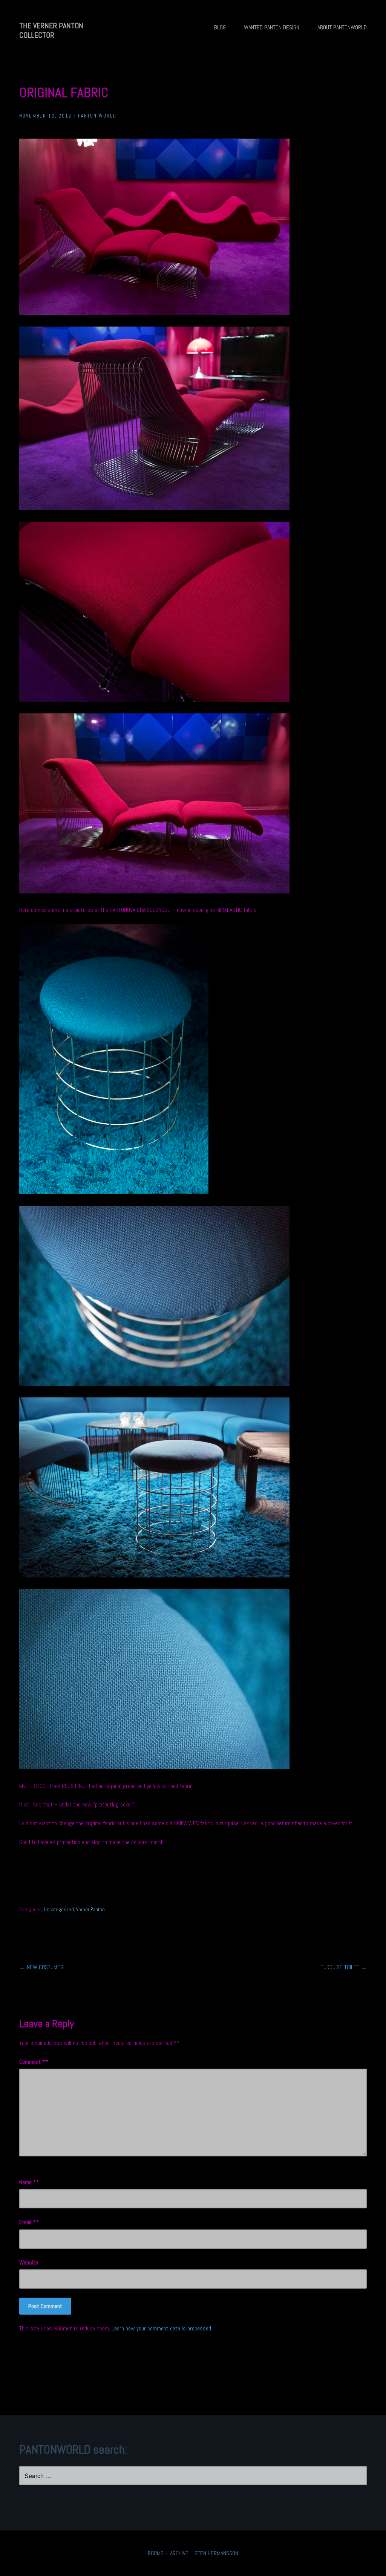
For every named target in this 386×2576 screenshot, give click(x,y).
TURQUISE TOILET (344, 1967)
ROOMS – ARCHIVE (168, 2553)
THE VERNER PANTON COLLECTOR (51, 30)
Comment (32, 2062)
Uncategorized (59, 1909)
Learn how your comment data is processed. (162, 2328)
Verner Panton (90, 1909)
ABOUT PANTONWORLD (342, 27)
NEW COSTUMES (41, 1967)
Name (28, 2182)
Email (28, 2222)
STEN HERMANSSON (216, 2553)
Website (29, 2262)
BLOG (220, 27)
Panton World (97, 116)
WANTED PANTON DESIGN (272, 27)
